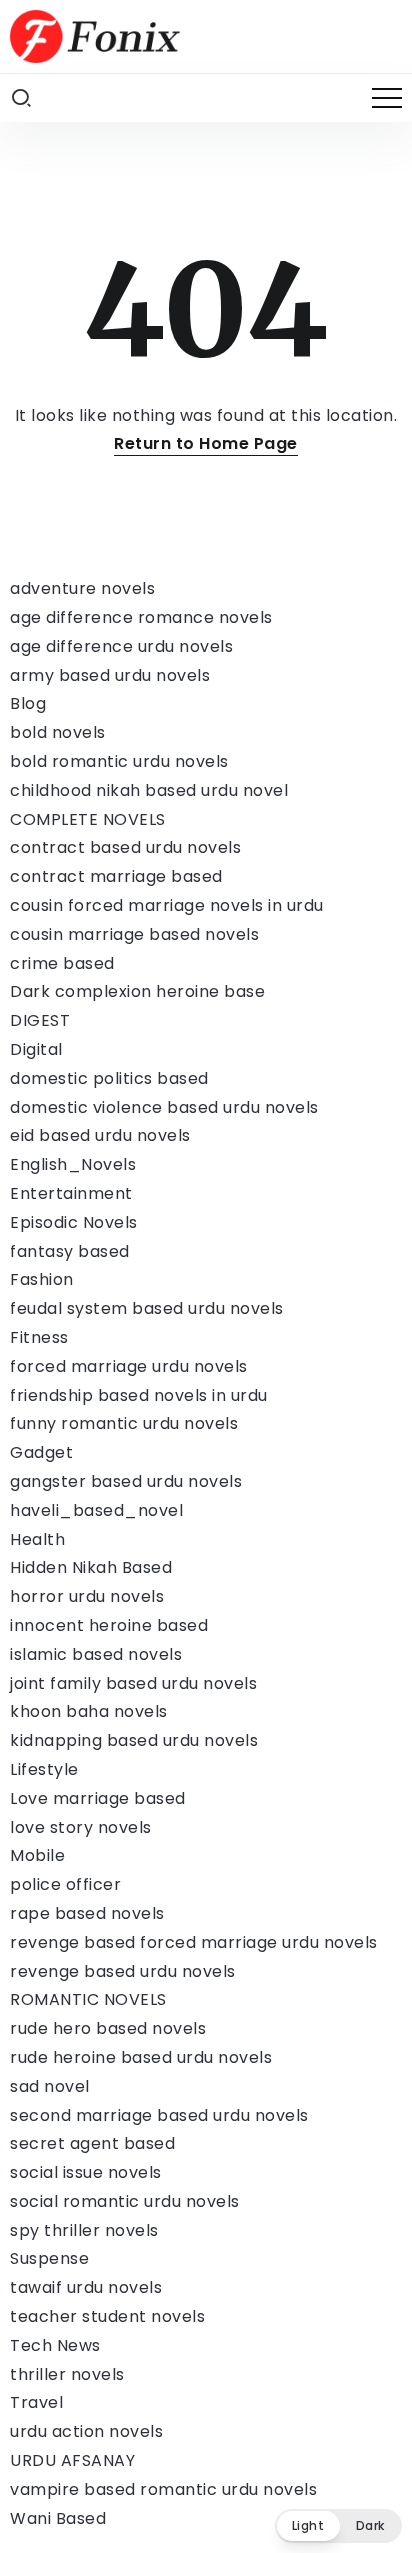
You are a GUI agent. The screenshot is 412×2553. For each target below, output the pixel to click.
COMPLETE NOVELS (88, 819)
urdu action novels (86, 2431)
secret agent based (92, 2143)
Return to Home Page (206, 443)
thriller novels (67, 2374)
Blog (28, 703)
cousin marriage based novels (134, 934)
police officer (65, 1884)
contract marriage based (116, 876)
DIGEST (40, 1020)
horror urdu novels (87, 1596)
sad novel (50, 2086)
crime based (62, 963)
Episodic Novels (74, 1222)
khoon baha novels (89, 1711)
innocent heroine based (109, 1625)
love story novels (81, 1827)
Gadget (41, 1452)
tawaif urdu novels (86, 2287)
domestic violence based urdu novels (164, 1107)
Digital (36, 1049)
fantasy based (70, 1251)
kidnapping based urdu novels (134, 1740)
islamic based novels (96, 1654)
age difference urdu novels (121, 646)
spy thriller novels (84, 2230)
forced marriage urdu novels (129, 1366)
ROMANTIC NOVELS (88, 1999)
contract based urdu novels (125, 847)
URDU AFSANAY (72, 2460)
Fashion (42, 1279)
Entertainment (71, 1193)
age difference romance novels (141, 617)
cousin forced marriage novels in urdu (167, 905)
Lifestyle (44, 1769)
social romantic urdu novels (125, 2201)
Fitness (39, 1337)
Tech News (55, 2345)
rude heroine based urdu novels (141, 2057)
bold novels (58, 732)
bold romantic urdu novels (119, 761)
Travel (36, 2402)
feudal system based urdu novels (147, 1308)
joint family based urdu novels (133, 1683)
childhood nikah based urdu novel (149, 790)
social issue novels (86, 2172)
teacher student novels (107, 2316)
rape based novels (87, 1913)
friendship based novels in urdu (139, 1395)
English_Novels (73, 1164)
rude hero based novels (108, 2028)
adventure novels (82, 588)
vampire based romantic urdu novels (163, 2489)
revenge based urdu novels (123, 1971)
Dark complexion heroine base (137, 991)
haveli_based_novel (96, 1510)
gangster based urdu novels (126, 1481)
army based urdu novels (110, 675)
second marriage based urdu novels (159, 2115)
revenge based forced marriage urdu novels (194, 1942)
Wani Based (58, 2518)
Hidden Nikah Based (91, 1567)
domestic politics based (109, 1078)
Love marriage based (98, 1798)
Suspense (49, 2258)
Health (37, 1539)
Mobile (37, 1855)
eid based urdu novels (100, 1135)
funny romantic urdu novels (124, 1423)
